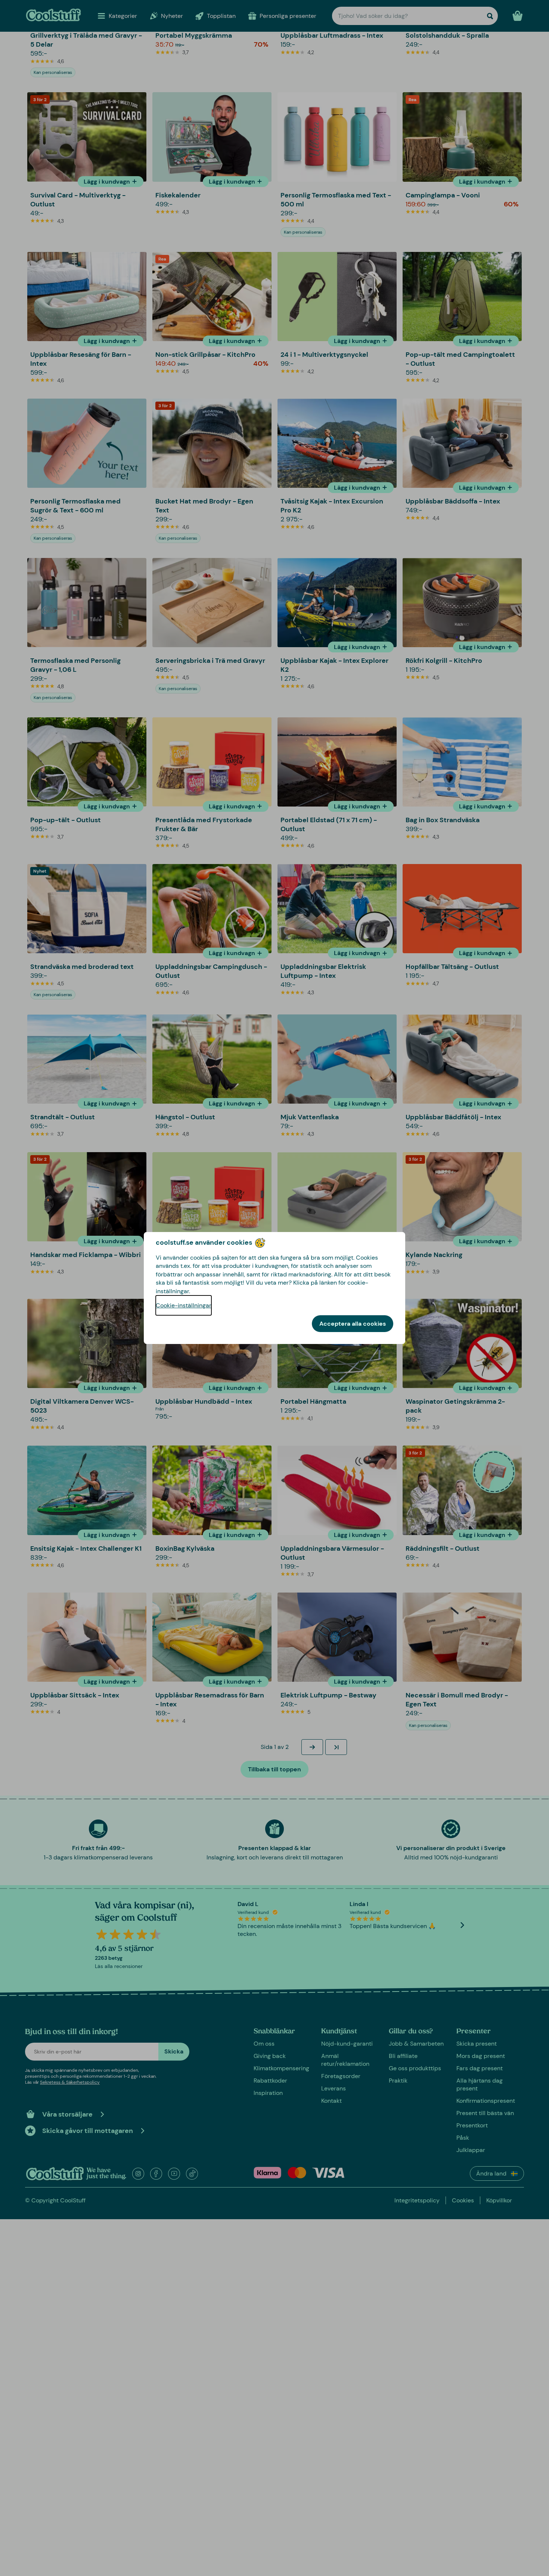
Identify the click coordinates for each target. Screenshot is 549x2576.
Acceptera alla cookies (353, 1324)
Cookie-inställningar (184, 1305)
